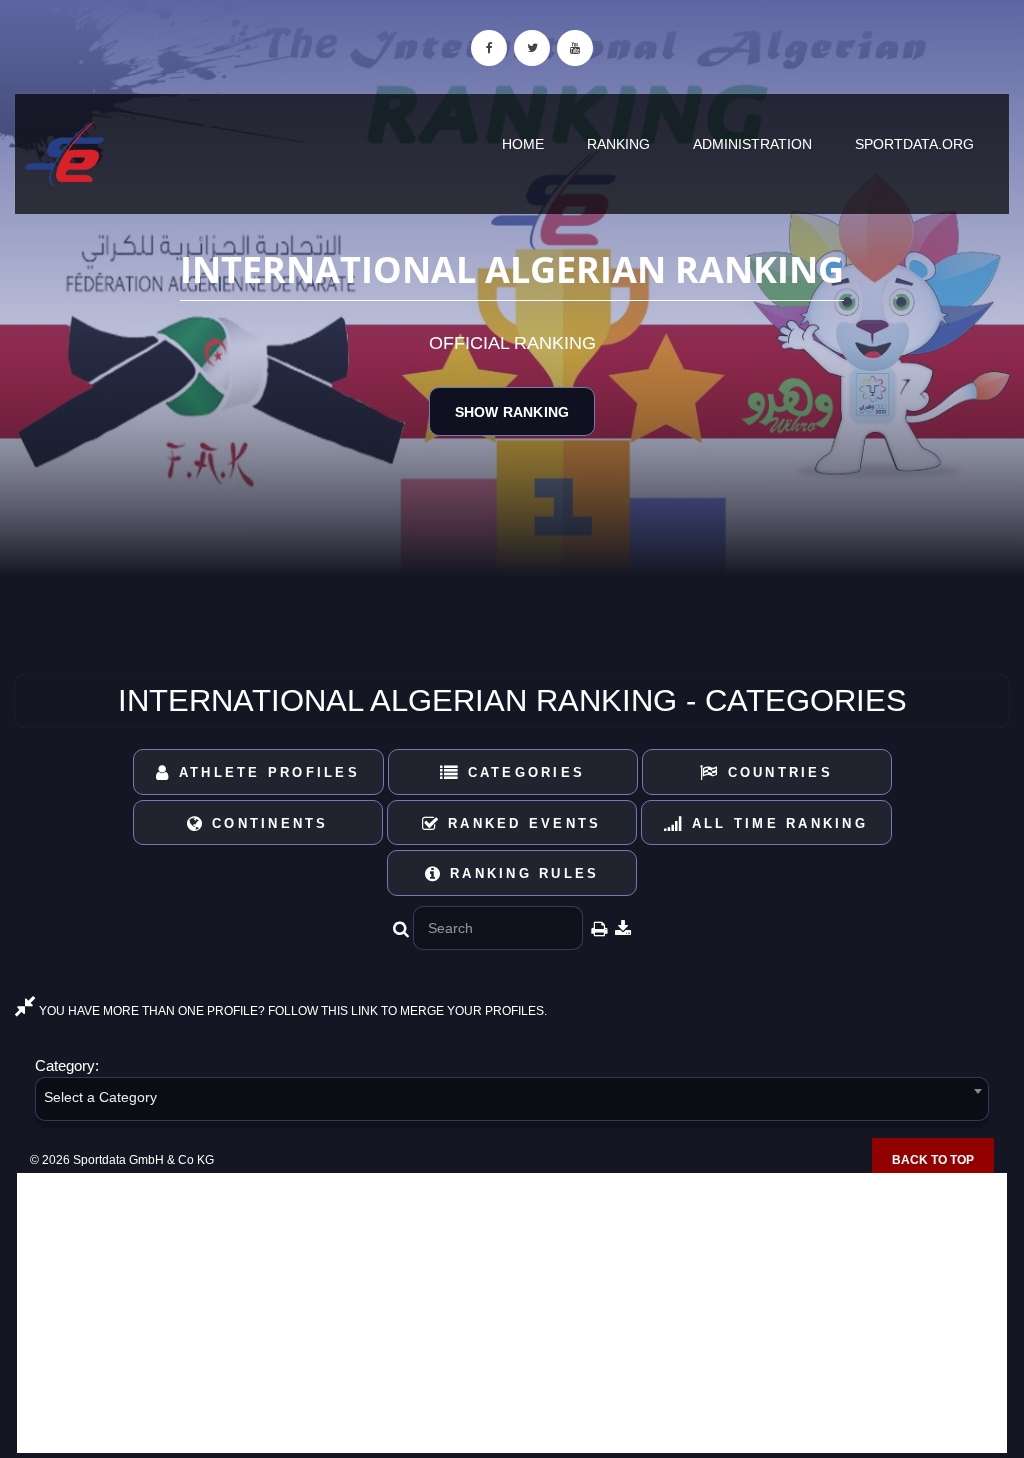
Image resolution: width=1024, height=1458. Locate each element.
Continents (267, 823)
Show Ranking (512, 412)
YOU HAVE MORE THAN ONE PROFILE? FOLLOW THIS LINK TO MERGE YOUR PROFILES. (291, 1011)
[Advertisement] (512, 1313)
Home (523, 144)
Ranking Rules (521, 873)
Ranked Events (521, 823)
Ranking (618, 144)
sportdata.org (914, 144)
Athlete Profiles (266, 772)
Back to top (933, 1160)
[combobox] (512, 1102)
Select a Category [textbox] (100, 1097)
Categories (522, 772)
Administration (752, 144)
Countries (776, 772)
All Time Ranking (776, 823)
